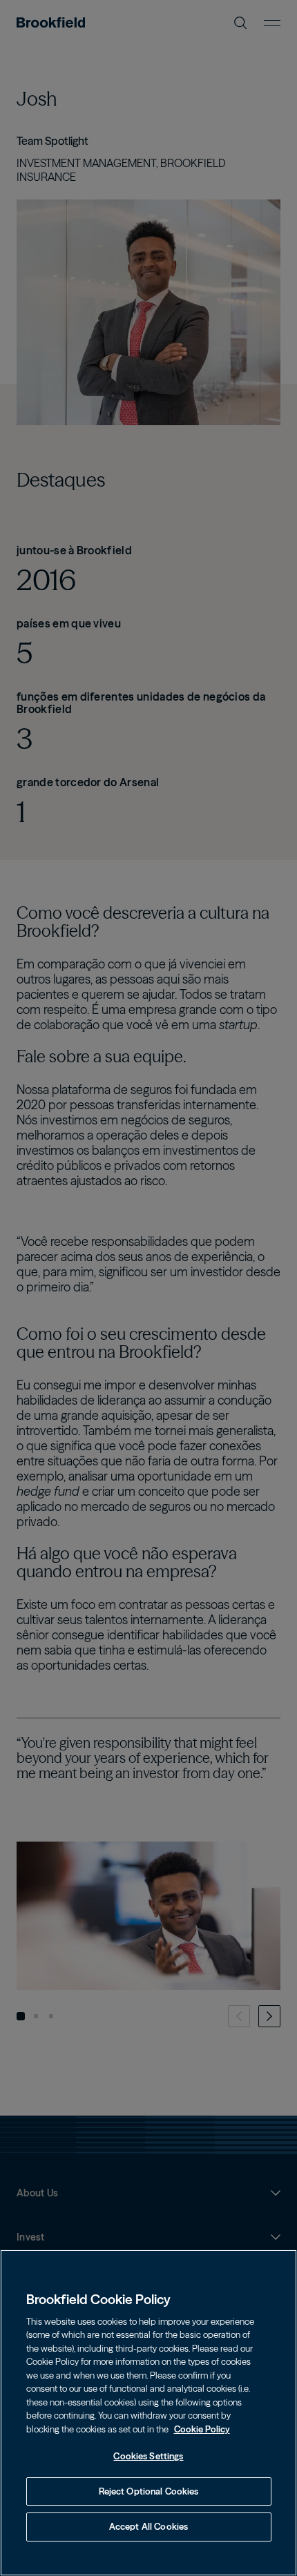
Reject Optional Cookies (149, 2491)
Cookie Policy (202, 2429)
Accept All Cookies (148, 2526)
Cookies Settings (148, 2456)
